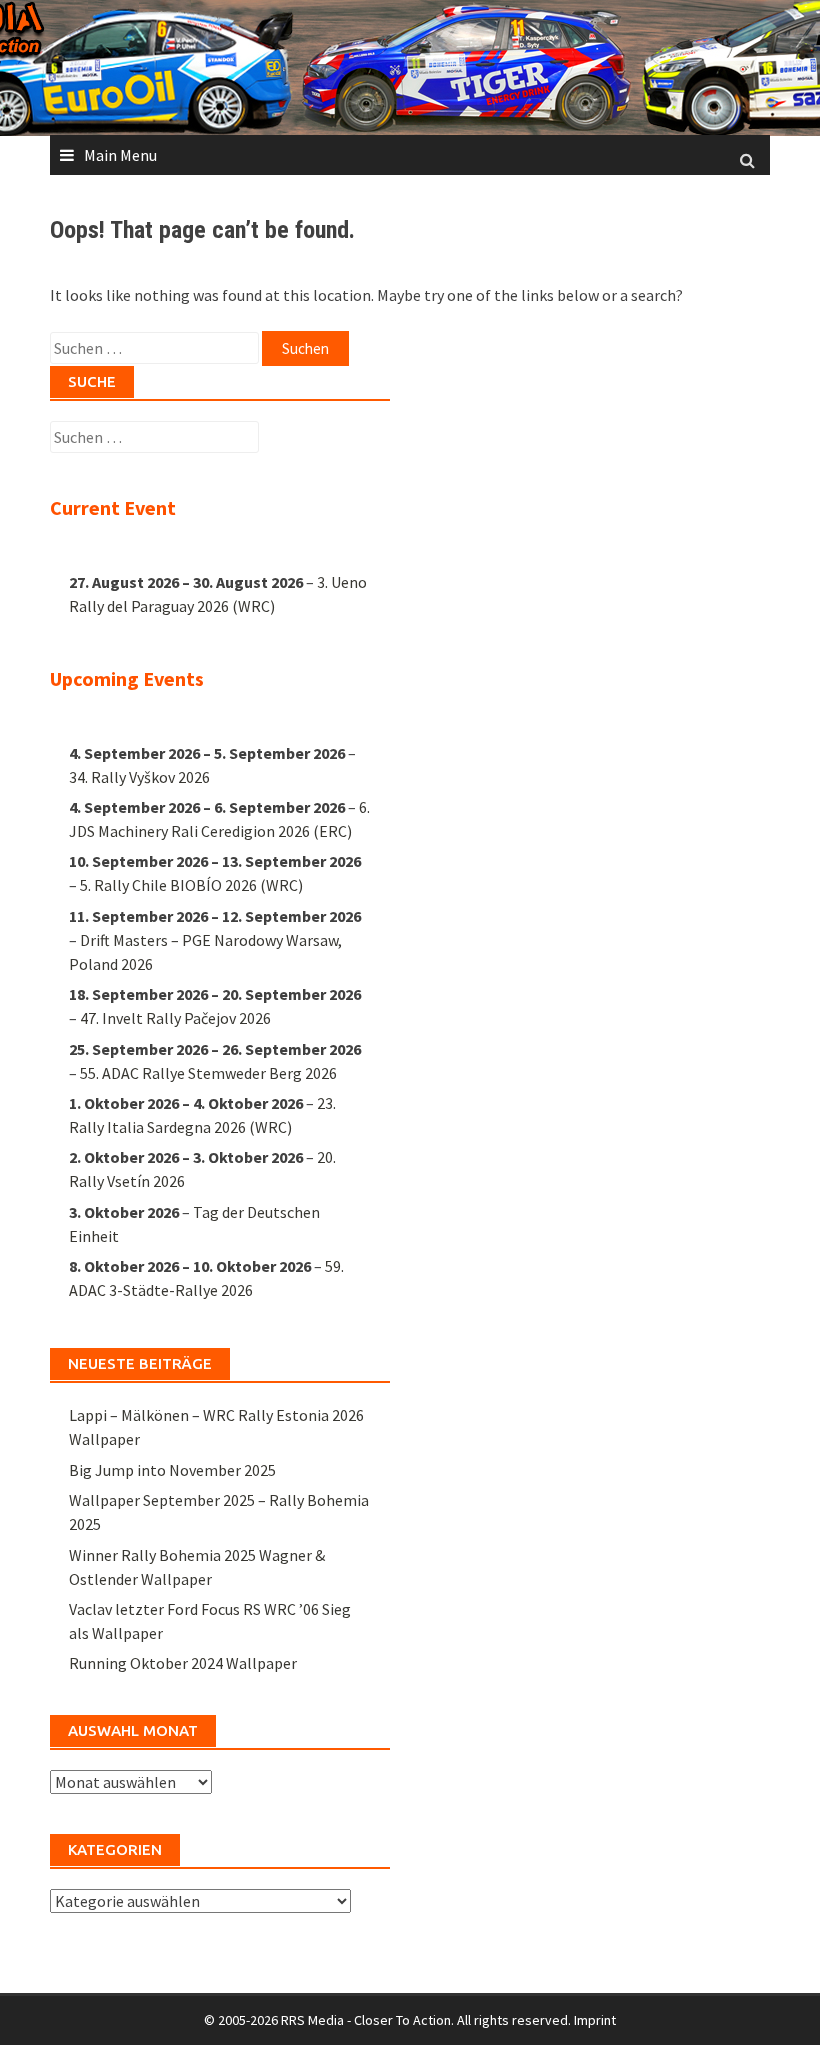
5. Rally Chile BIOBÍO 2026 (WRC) (191, 885)
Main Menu (120, 155)
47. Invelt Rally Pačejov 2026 (175, 1018)
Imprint (595, 2020)
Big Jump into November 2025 (172, 1470)
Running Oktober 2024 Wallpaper (183, 1663)
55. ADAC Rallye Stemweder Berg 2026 (208, 1073)
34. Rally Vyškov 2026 (139, 777)
